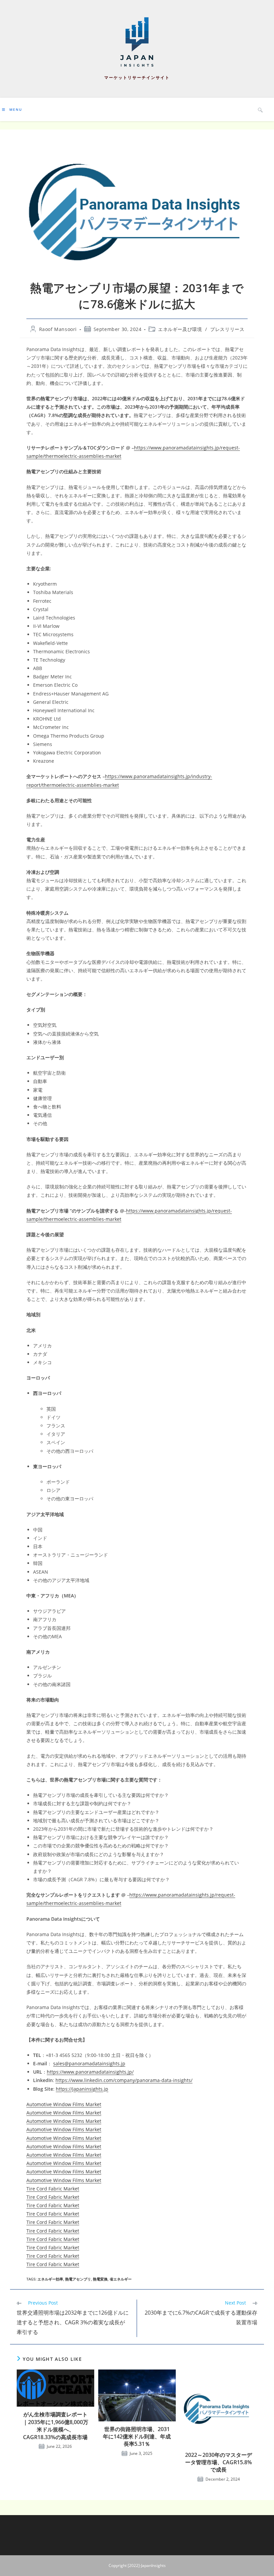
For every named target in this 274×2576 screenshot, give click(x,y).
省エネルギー (121, 2279)
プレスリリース (227, 329)
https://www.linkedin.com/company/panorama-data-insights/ (124, 2080)
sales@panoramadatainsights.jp (89, 2063)
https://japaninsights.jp (82, 2089)
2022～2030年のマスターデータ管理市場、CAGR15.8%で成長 (219, 2462)
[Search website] (260, 110)
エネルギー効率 (50, 2279)
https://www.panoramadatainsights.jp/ (90, 2072)
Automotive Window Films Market (64, 2104)
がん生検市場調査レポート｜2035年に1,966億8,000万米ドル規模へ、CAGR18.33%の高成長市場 (55, 2426)
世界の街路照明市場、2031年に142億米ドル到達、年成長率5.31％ (137, 2437)
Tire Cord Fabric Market (53, 2189)
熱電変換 (100, 2279)
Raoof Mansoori (58, 329)
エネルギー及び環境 (180, 329)
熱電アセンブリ (78, 2279)
